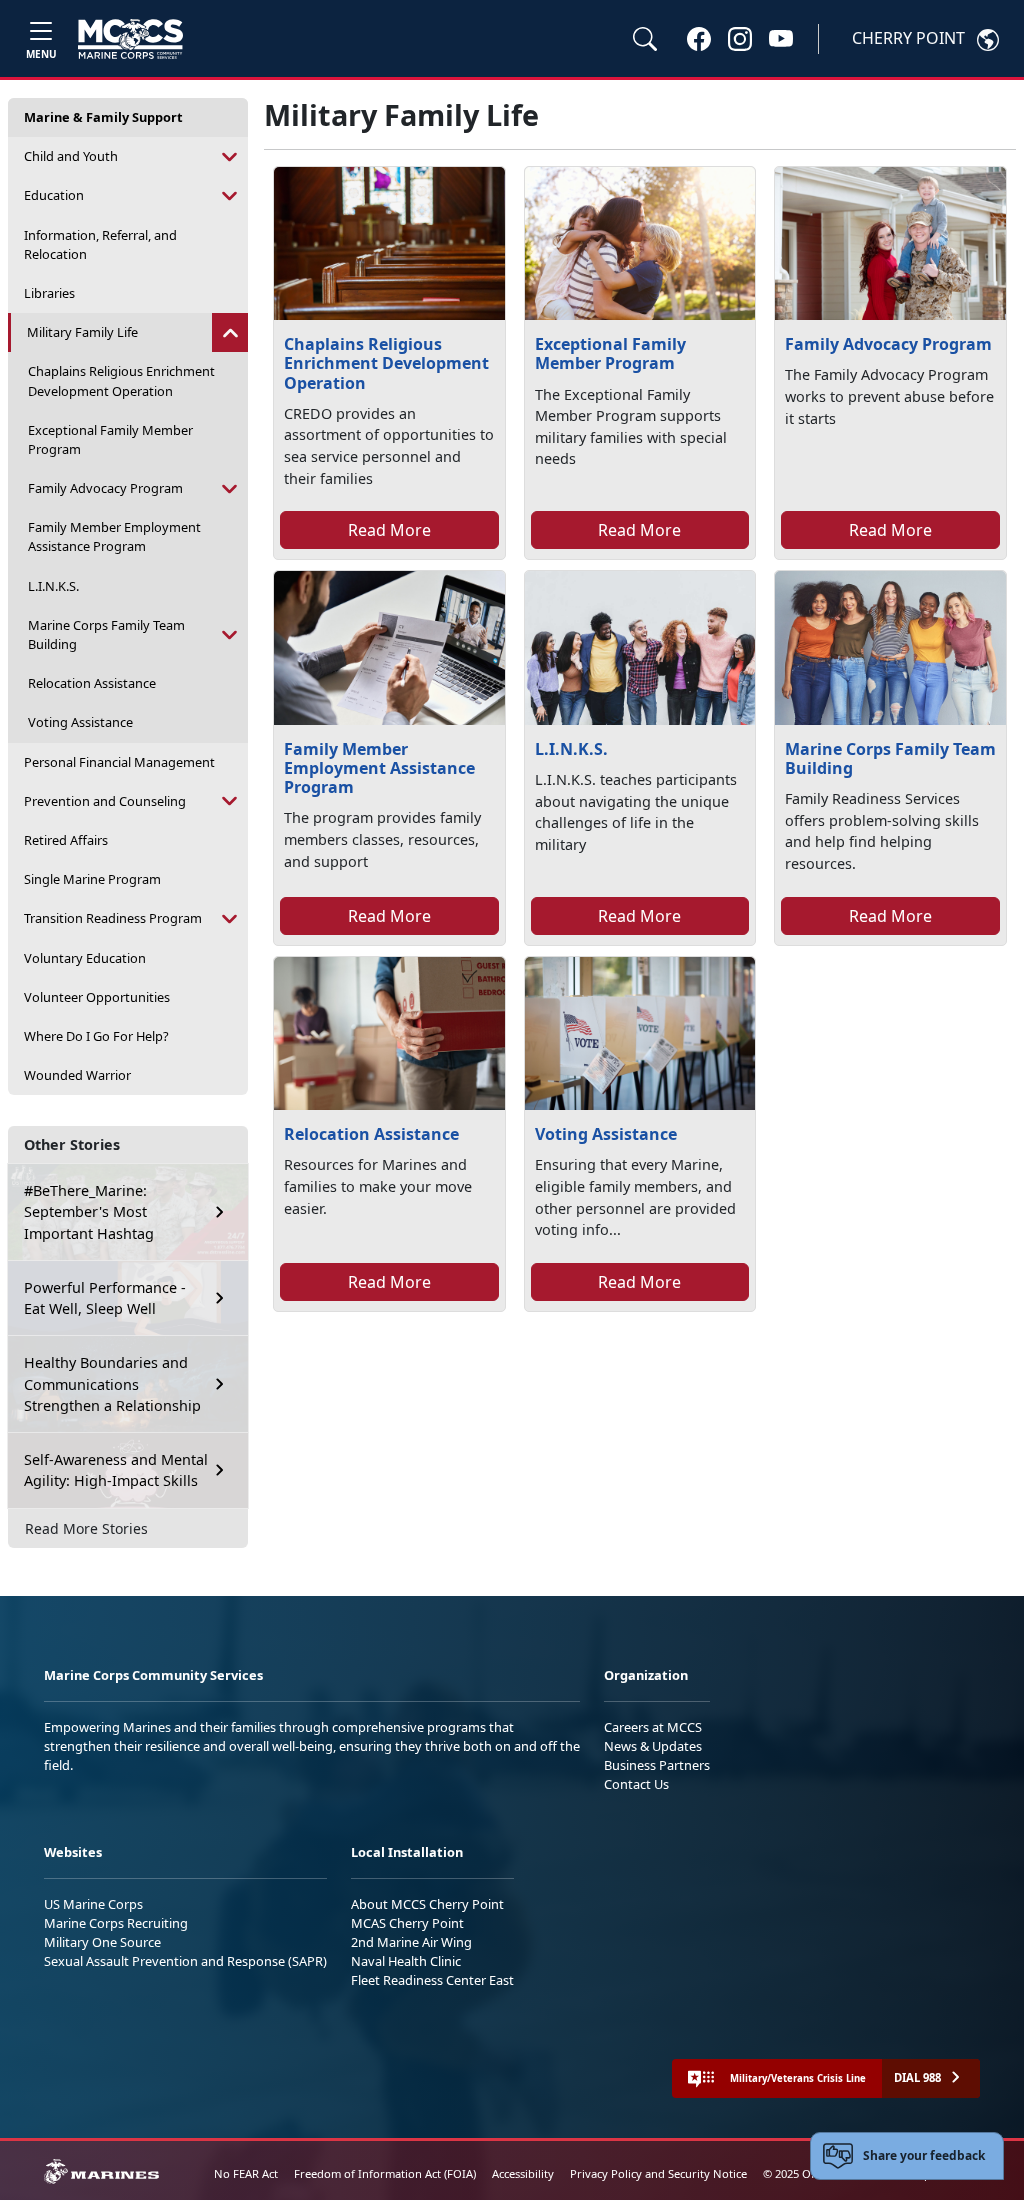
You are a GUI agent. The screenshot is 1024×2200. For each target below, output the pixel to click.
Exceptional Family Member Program (110, 439)
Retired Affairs (66, 840)
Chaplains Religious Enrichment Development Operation (121, 380)
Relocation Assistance (92, 683)
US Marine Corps (93, 1904)
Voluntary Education (85, 958)
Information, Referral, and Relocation (100, 244)
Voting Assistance (80, 722)
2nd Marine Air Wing (411, 1942)
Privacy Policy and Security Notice (658, 2173)
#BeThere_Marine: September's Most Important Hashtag (89, 1212)
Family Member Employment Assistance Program (114, 536)
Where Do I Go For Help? (96, 1036)
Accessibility (523, 2173)
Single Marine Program (92, 879)
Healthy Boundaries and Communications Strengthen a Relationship (112, 1384)
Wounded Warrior (77, 1075)
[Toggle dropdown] (230, 156)
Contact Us (636, 1784)
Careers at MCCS (653, 1727)
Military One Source (102, 1942)
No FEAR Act (246, 2173)
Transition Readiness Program (113, 918)
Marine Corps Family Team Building (106, 634)
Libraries (49, 293)
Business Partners (657, 1765)
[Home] (130, 39)
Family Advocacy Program (105, 488)
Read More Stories (86, 1528)
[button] (699, 38)
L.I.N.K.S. (53, 586)
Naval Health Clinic (406, 1961)
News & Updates (653, 1746)
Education (54, 195)
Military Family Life (82, 332)
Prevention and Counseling (105, 801)
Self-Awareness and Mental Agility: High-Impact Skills (116, 1470)
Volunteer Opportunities (97, 997)
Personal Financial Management (119, 762)
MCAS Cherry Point (407, 1923)
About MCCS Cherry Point (427, 1904)
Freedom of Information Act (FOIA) (385, 2173)
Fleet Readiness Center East (432, 1980)
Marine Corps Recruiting (116, 1923)
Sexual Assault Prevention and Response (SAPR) (185, 1961)
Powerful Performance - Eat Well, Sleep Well (105, 1298)
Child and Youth (71, 156)
